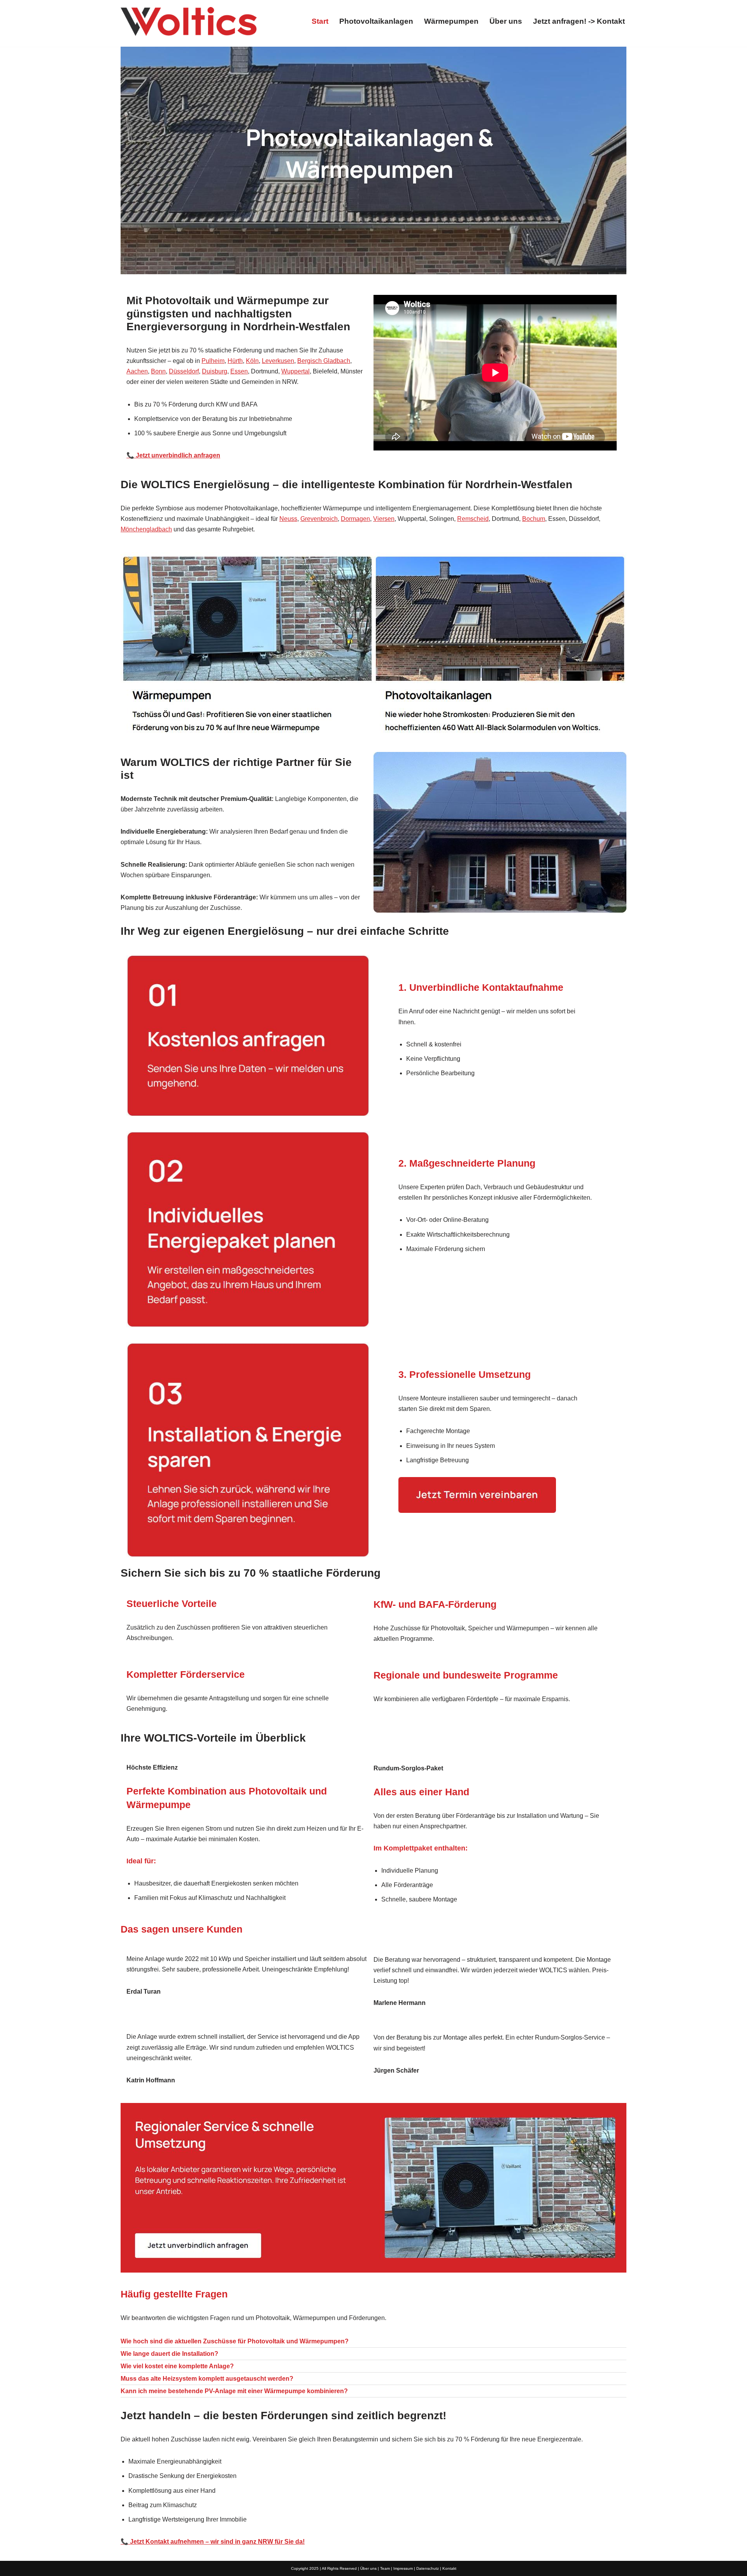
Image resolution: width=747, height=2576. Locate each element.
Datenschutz (428, 2568)
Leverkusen (278, 361)
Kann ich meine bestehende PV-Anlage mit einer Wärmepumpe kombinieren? (234, 2391)
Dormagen (355, 519)
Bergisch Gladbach (324, 361)
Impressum (403, 2568)
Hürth (235, 361)
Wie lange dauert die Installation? (169, 2354)
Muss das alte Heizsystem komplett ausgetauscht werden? (207, 2379)
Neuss (288, 519)
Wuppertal (295, 371)
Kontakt (449, 2568)
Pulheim (213, 361)
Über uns (506, 21)
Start (320, 21)
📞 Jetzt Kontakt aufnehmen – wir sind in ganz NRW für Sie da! (213, 2542)
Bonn (158, 371)
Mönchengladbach (146, 529)
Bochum (534, 519)
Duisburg (215, 371)
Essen (239, 371)
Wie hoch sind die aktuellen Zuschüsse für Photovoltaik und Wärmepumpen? (235, 2341)
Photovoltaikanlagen (376, 21)
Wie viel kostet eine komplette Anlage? (177, 2366)
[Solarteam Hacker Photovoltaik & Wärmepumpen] (189, 21)
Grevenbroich (319, 519)
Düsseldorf (184, 371)
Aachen (137, 371)
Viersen (384, 519)
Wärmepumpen (451, 21)
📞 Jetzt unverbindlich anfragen (173, 455)
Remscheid (473, 519)
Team (385, 2568)
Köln (252, 361)
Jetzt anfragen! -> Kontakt (579, 21)
